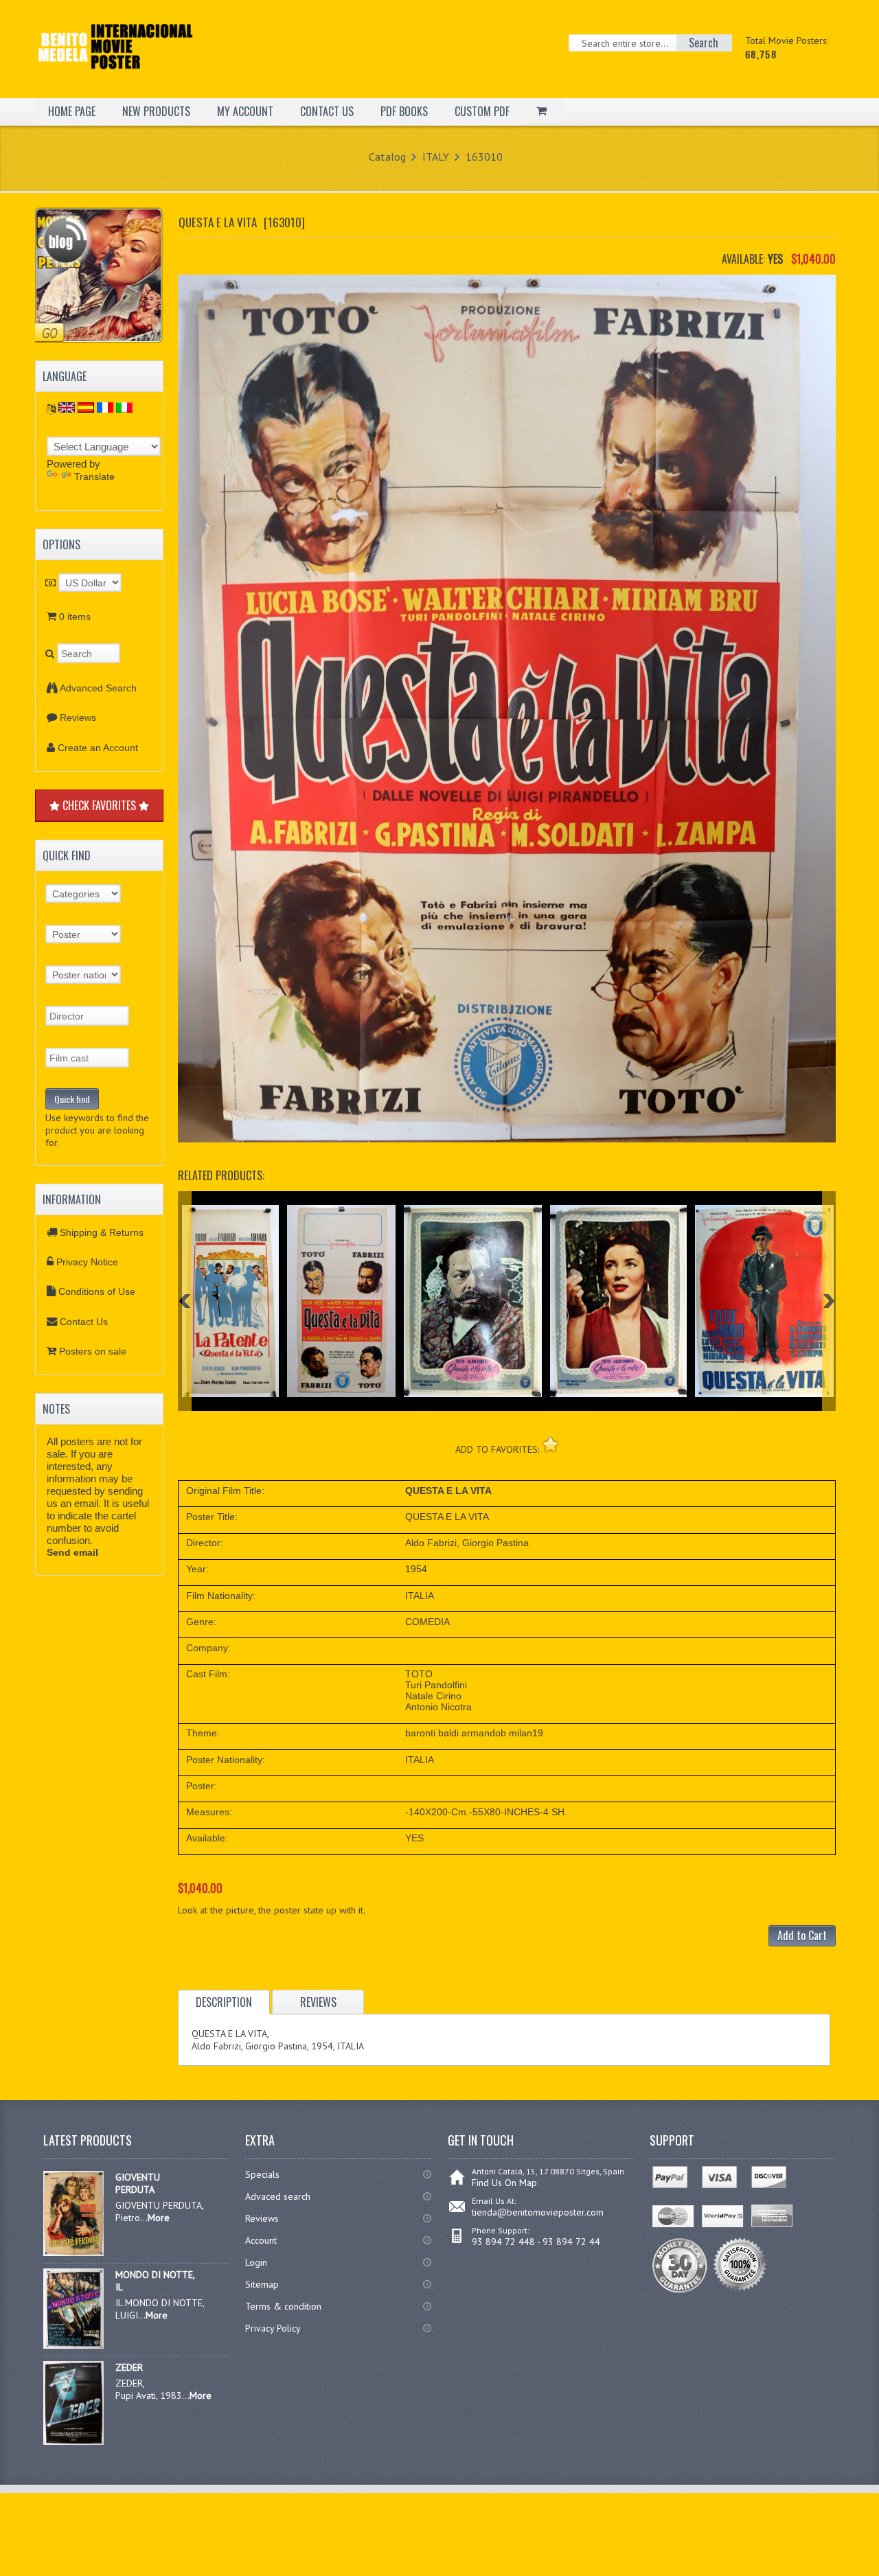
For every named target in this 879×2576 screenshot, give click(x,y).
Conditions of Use (97, 1291)
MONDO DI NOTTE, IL (155, 2281)
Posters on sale (93, 1351)
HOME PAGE (72, 111)
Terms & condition (283, 2306)
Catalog (387, 157)
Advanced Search (98, 688)
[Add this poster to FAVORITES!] (550, 1444)
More (159, 2218)
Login (256, 2262)
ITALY (436, 157)
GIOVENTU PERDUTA (138, 2183)
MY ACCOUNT (245, 111)
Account (261, 2240)
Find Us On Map (504, 2183)
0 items (75, 617)
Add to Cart (802, 1935)
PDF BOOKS (404, 111)
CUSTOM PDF (482, 111)
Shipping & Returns (102, 1232)
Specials (262, 2174)
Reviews (78, 717)
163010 (484, 157)
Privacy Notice (87, 1262)
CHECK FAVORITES (99, 805)
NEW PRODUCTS (156, 111)
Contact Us (84, 1322)
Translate (94, 476)
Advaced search (278, 2196)
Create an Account (98, 748)
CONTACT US (327, 111)
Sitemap (262, 2284)
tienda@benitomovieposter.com (538, 2212)
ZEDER (129, 2367)
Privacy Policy (273, 2328)
